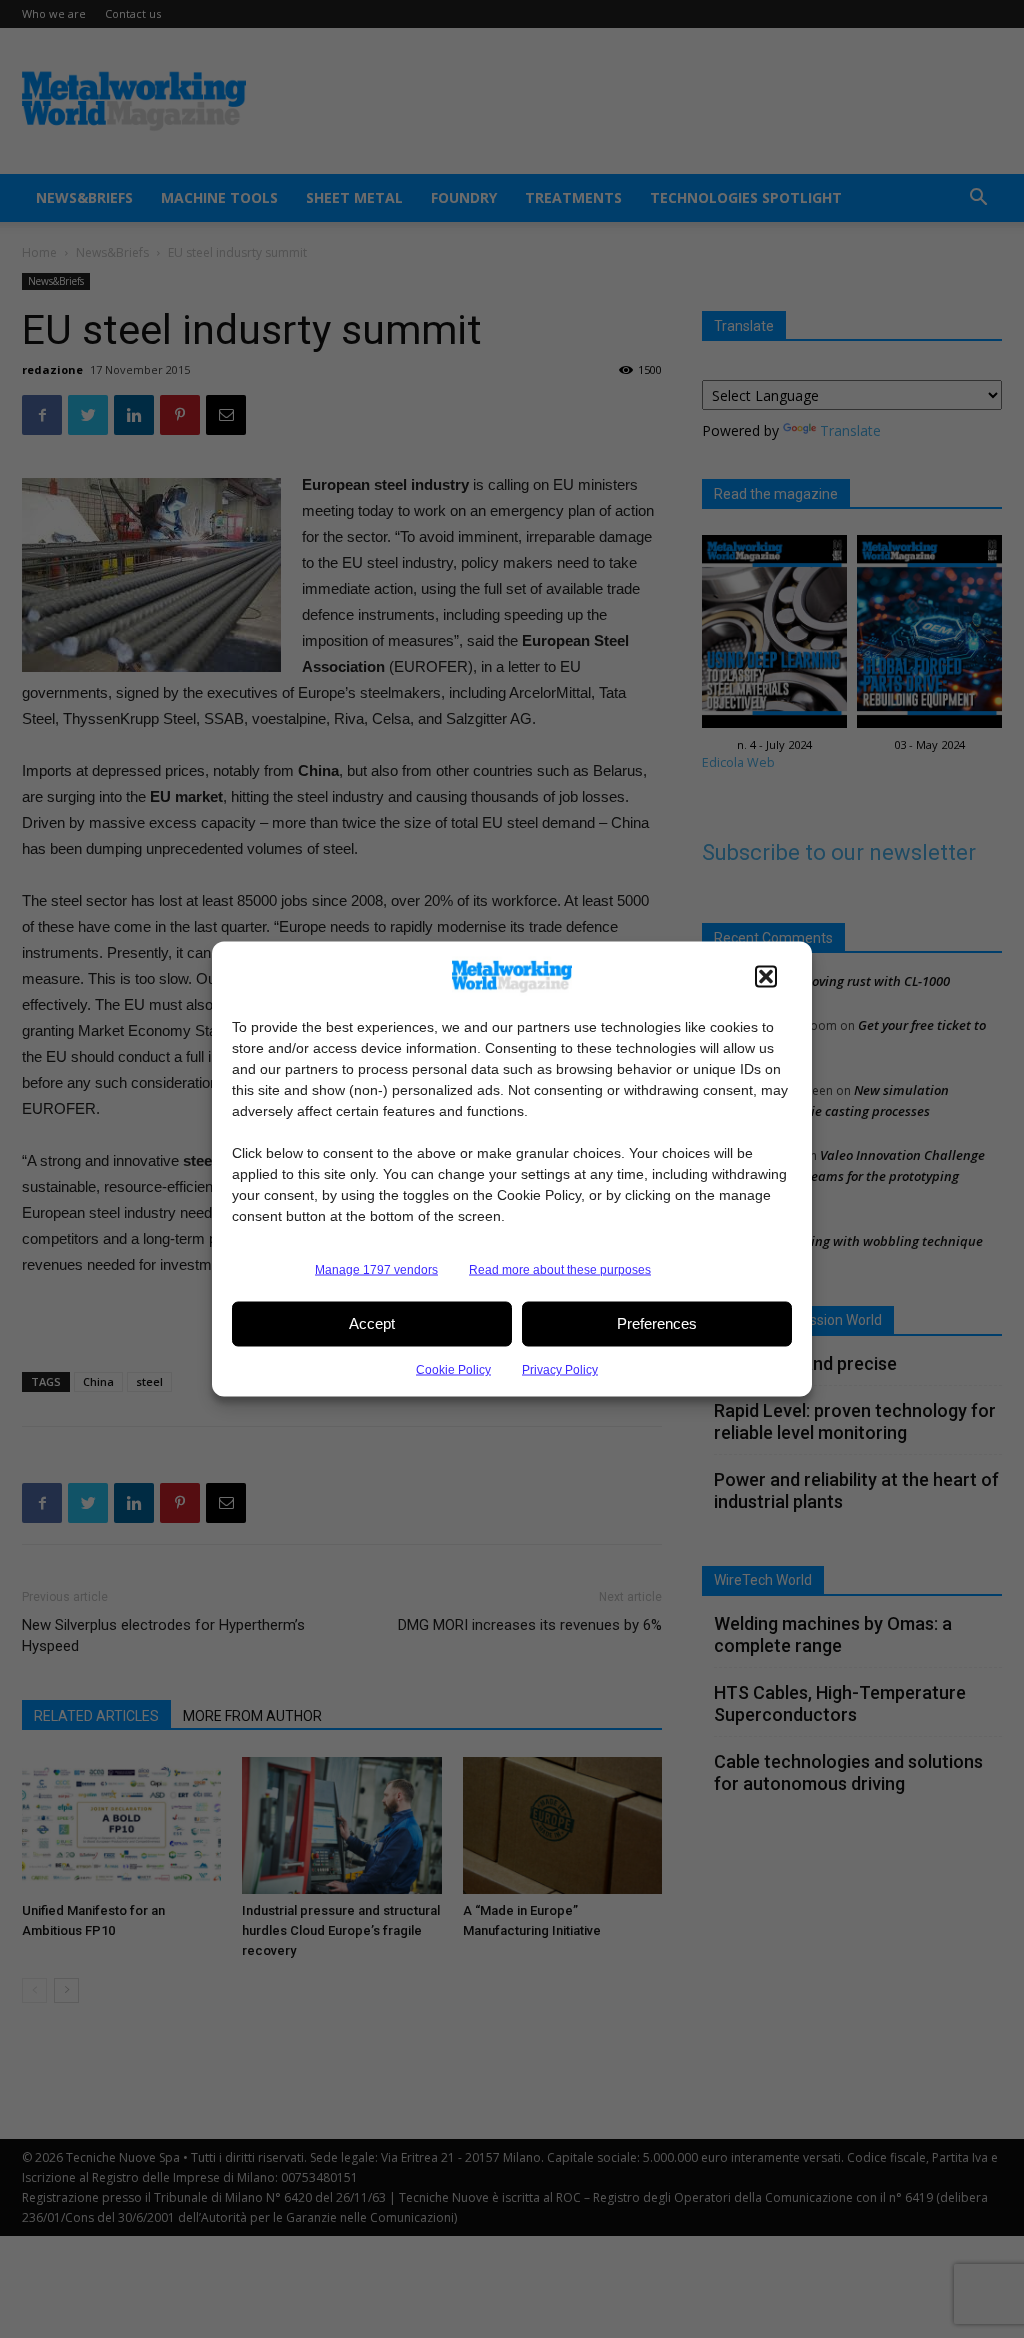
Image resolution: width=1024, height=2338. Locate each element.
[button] (766, 976)
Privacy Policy (560, 1369)
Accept (372, 1323)
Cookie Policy (453, 1369)
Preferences (657, 1323)
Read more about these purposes (560, 1269)
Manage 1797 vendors (376, 1269)
